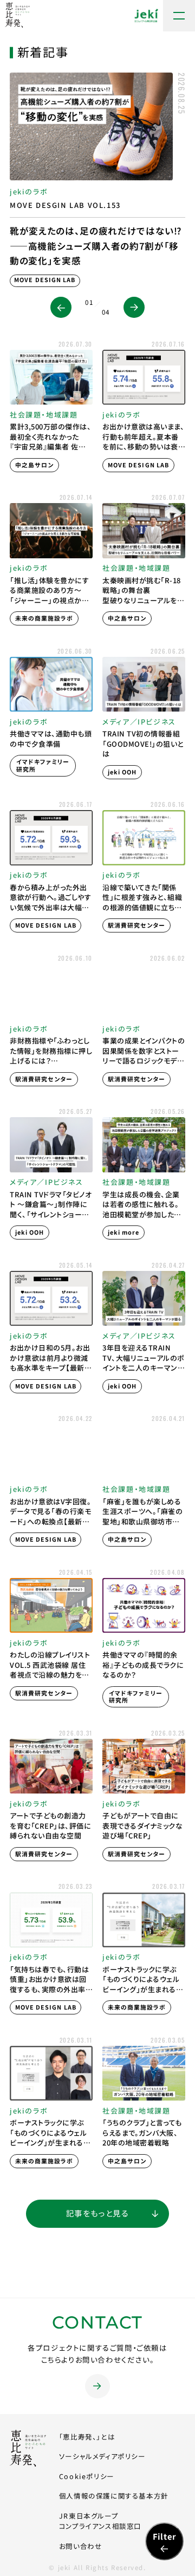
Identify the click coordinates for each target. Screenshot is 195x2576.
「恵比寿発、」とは (87, 2437)
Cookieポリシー (87, 2476)
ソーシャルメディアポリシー (102, 2456)
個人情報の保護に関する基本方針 (114, 2496)
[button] (61, 307)
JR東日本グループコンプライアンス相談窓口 (100, 2521)
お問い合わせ (81, 2546)
